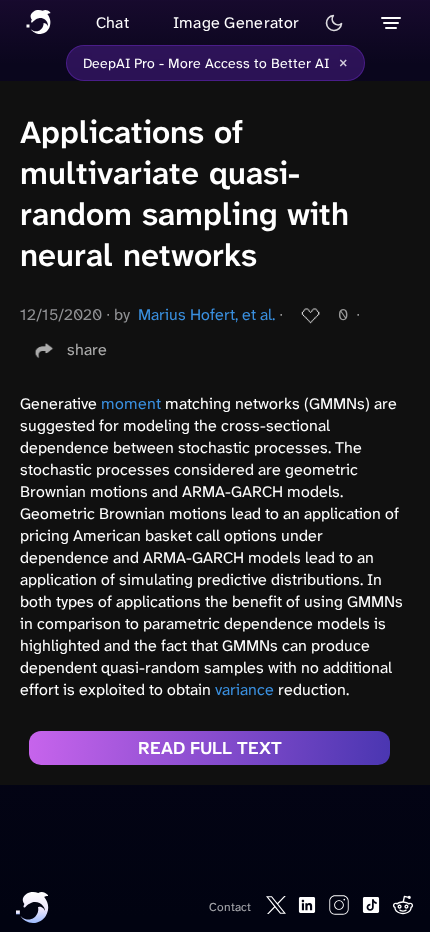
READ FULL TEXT (210, 748)
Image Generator (236, 22)
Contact (230, 907)
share (87, 349)
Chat (112, 22)
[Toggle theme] (334, 23)
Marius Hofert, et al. (206, 314)
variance (244, 689)
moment (131, 403)
